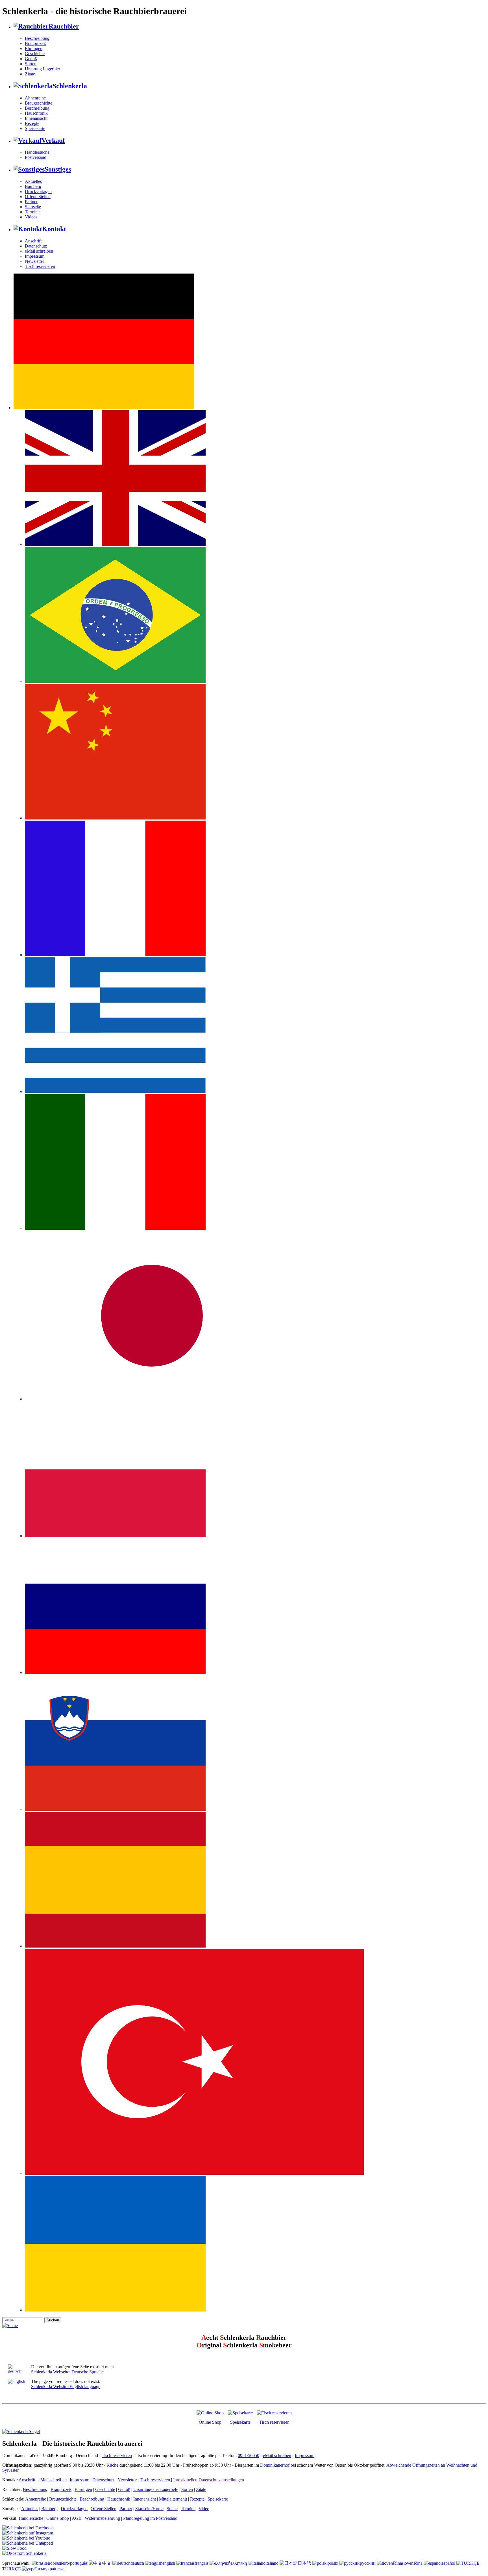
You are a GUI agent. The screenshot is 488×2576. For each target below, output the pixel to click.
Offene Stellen (38, 197)
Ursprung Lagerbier (43, 69)
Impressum (35, 256)
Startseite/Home (149, 2509)
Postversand (36, 157)
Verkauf (53, 140)
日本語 (304, 2563)
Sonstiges (58, 169)
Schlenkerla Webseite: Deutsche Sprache (67, 2372)
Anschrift (33, 241)
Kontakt (54, 229)
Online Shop (210, 2422)
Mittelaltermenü (173, 2499)
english (169, 2563)
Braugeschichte (39, 103)
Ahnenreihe (35, 98)
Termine (32, 212)
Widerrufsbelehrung (102, 2518)
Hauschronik (36, 113)
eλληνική (239, 2563)
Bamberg (33, 186)
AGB (77, 2518)
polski (333, 2563)
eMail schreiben (39, 251)
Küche (112, 2465)
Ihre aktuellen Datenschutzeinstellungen (209, 2480)
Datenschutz (36, 246)
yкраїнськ (55, 2569)
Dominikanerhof (275, 2465)
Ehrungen (34, 48)
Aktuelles (33, 181)
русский (368, 2563)
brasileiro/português (70, 2563)
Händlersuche (37, 152)
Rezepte (32, 123)
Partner (31, 202)
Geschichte (35, 54)
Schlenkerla (70, 86)
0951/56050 (249, 2455)
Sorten (31, 64)
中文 (107, 2563)
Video (204, 2509)
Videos (31, 217)
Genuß (31, 59)
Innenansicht (36, 118)
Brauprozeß (35, 43)
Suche (172, 2509)
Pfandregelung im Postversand (150, 2518)
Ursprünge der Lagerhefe (156, 2489)
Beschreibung (37, 38)
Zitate (30, 74)
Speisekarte (35, 128)
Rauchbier (64, 26)
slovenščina (412, 2563)
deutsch (137, 2563)
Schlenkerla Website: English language (66, 2387)
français (201, 2563)
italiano (272, 2563)
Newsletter (34, 261)
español (448, 2563)
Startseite (33, 207)
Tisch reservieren (40, 266)
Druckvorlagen (38, 191)
